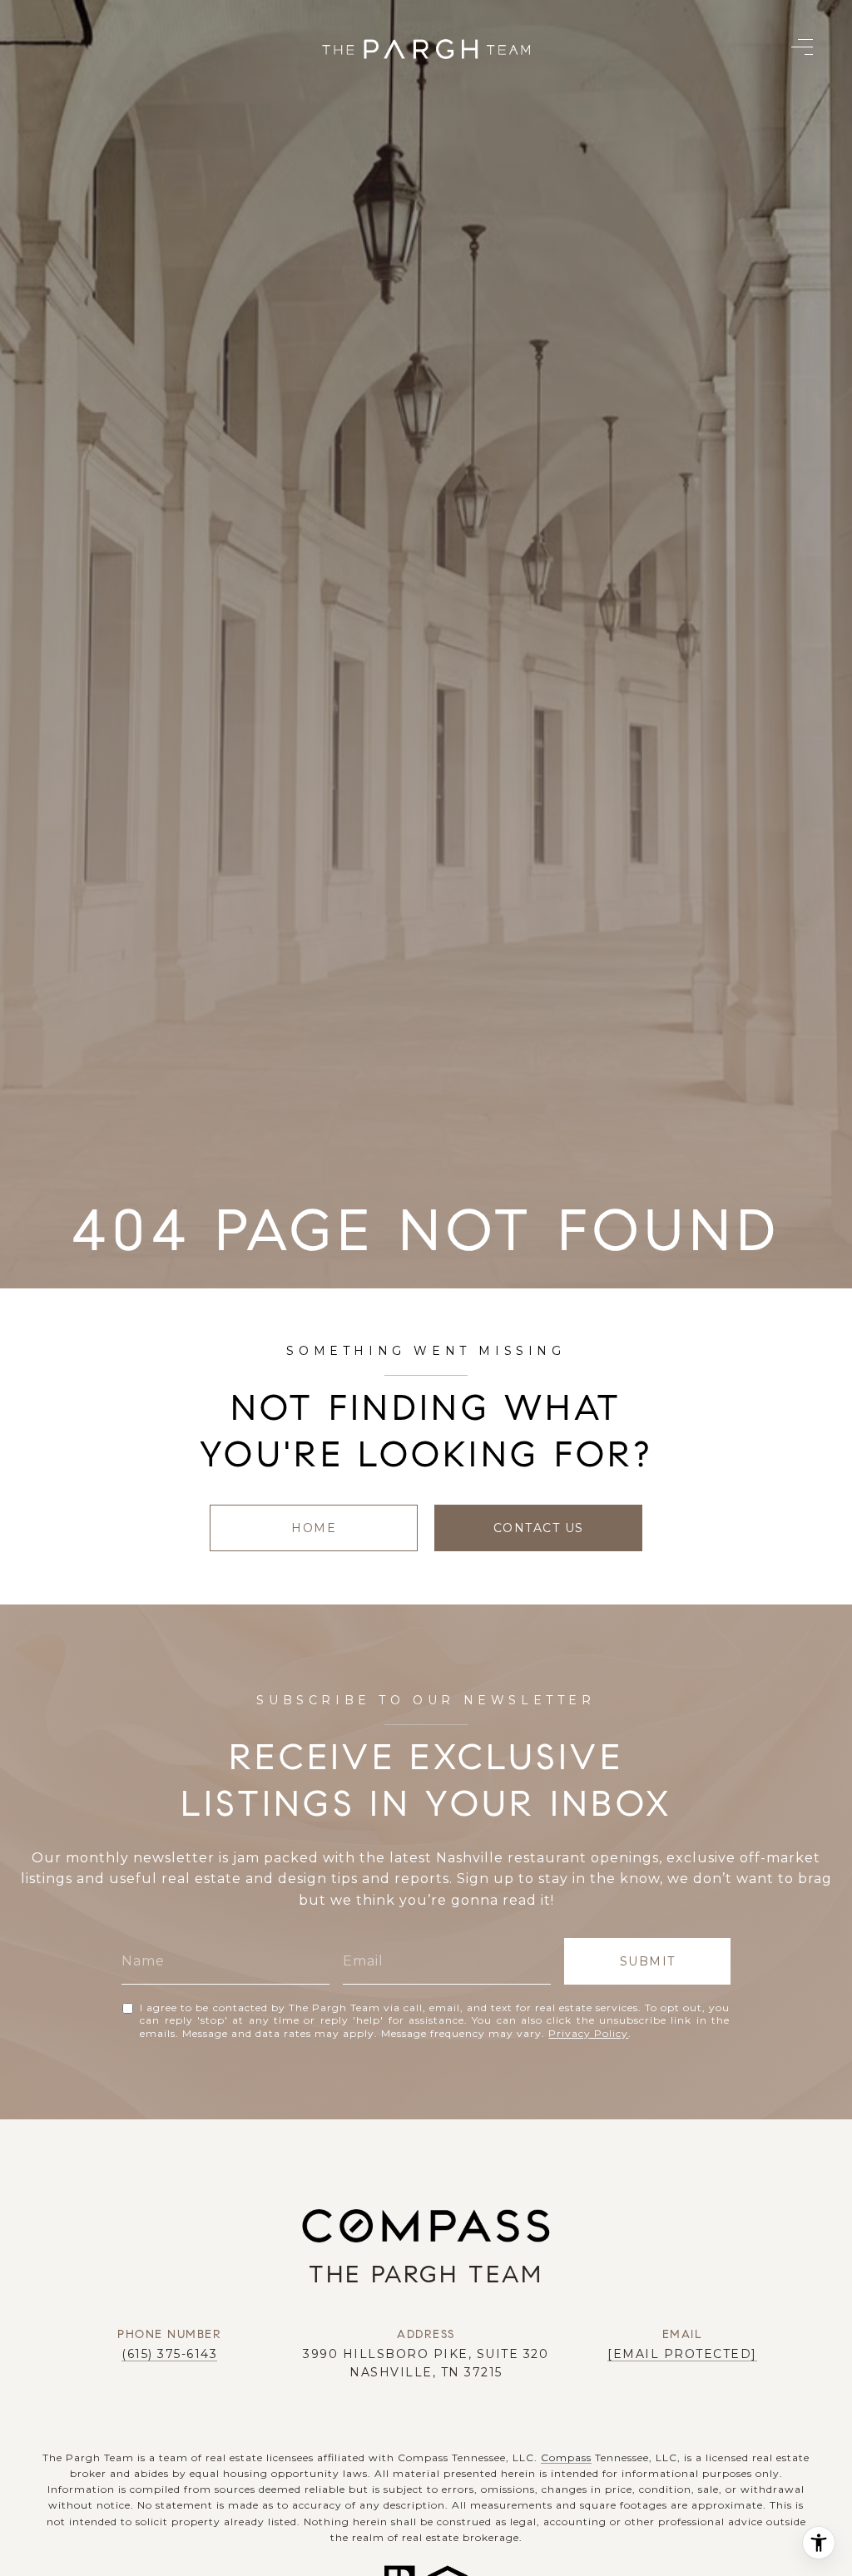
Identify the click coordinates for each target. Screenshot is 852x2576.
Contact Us (539, 1528)
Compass (566, 2457)
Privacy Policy (588, 2033)
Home (314, 1528)
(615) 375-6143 (169, 2354)
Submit (648, 1961)
